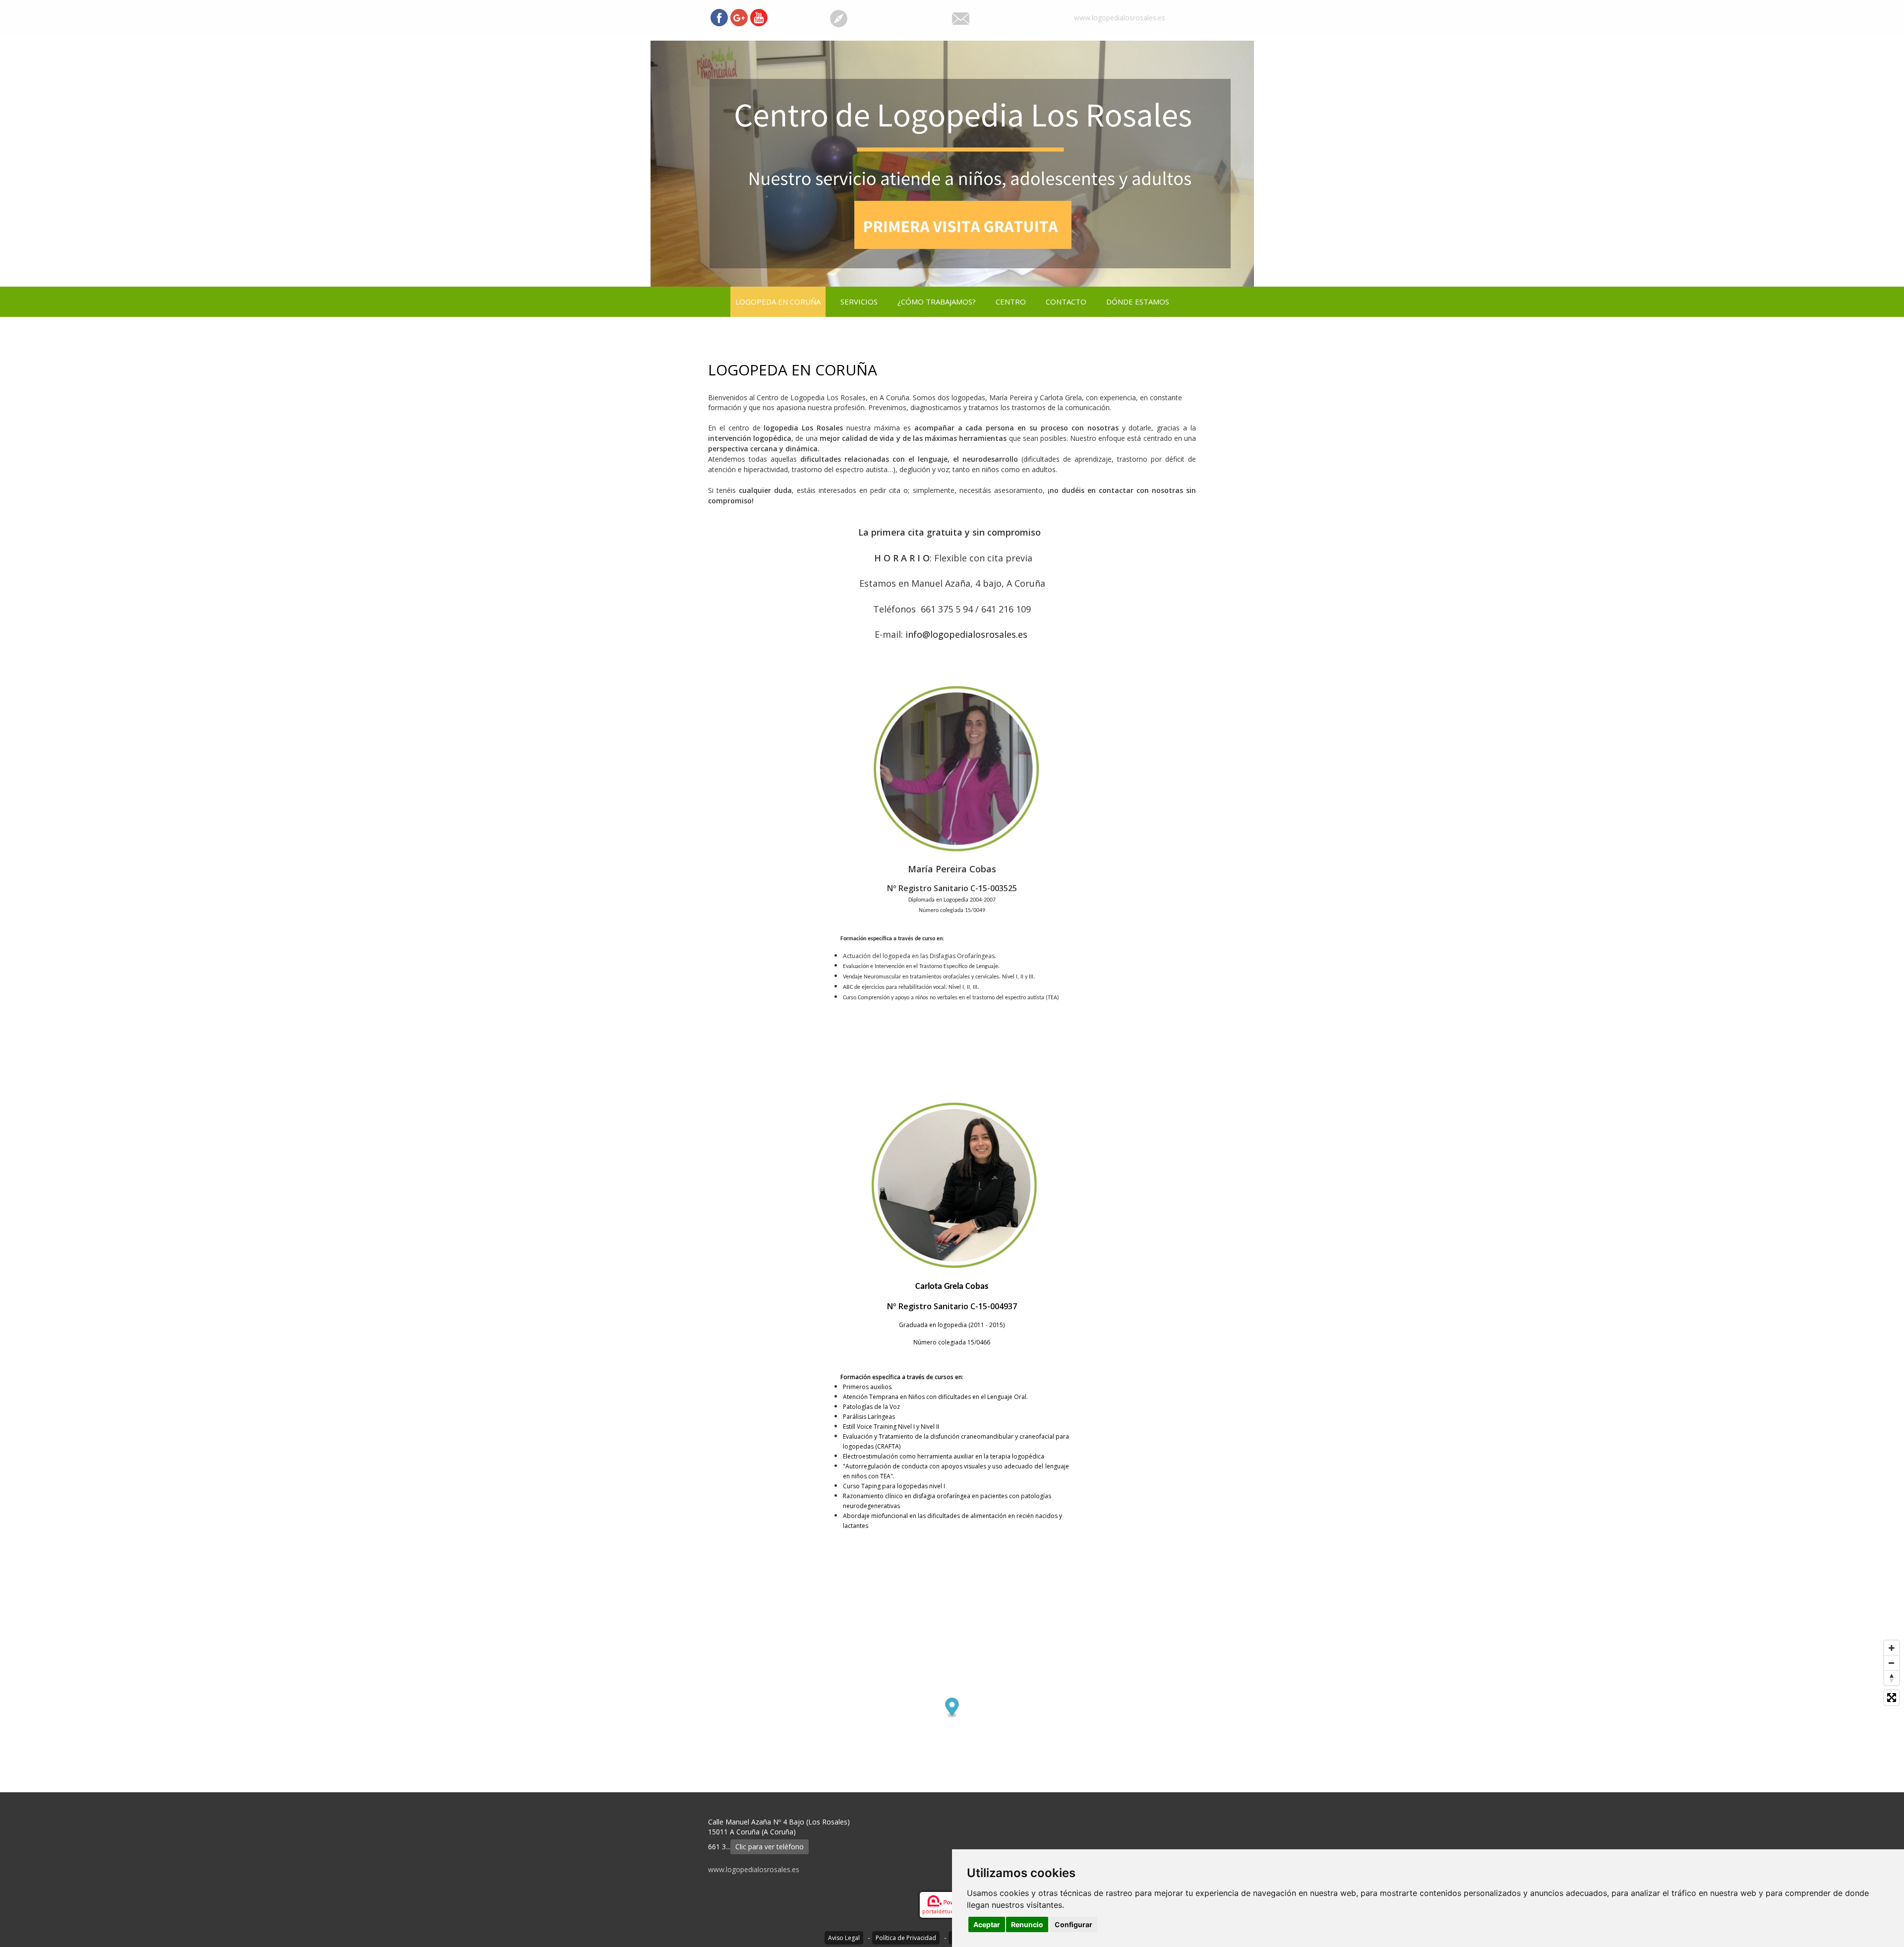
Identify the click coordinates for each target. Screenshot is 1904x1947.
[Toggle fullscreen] (1892, 1698)
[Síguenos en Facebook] (719, 18)
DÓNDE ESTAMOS (1138, 302)
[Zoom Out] (1892, 1663)
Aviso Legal (844, 1938)
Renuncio (1027, 1924)
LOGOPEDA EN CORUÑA (778, 302)
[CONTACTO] (961, 18)
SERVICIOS (859, 302)
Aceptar (987, 1924)
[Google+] (739, 18)
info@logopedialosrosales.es (968, 634)
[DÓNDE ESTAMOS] (839, 18)
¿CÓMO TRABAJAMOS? (937, 302)
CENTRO (1011, 302)
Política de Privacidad (906, 1938)
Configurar (1073, 1924)
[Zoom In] (1892, 1648)
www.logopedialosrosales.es (1120, 18)
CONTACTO (1066, 302)
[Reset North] (1892, 1678)
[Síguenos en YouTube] (759, 18)
